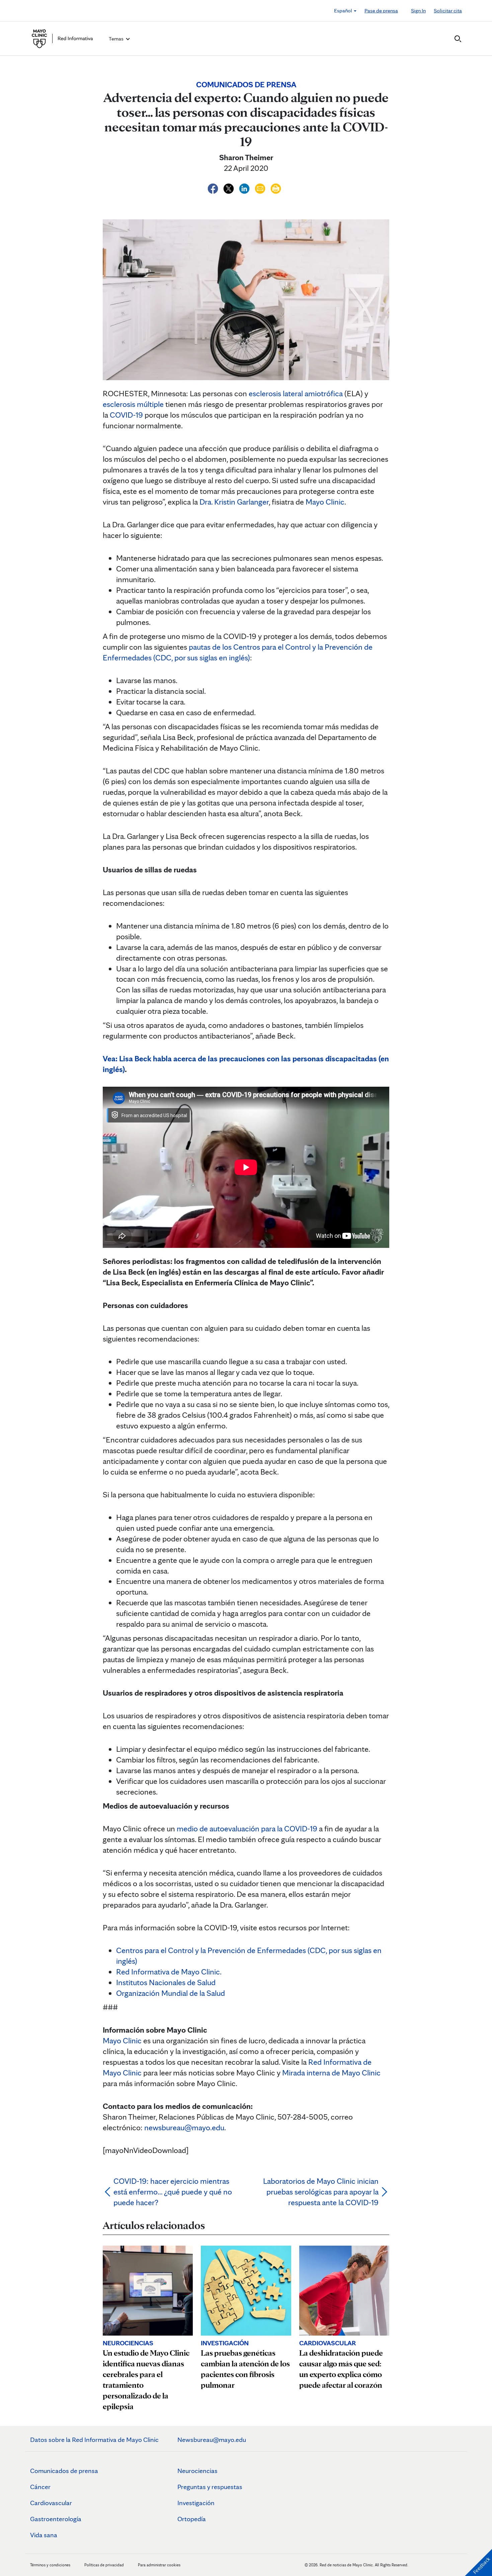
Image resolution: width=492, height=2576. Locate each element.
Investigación (196, 2503)
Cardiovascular (51, 2503)
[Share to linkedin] (245, 187)
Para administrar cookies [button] (159, 2565)
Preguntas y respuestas (210, 2487)
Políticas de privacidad (104, 2565)
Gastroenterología (56, 2519)
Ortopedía (192, 2519)
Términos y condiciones (51, 2565)
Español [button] (344, 11)
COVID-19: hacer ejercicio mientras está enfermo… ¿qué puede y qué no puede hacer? (173, 2192)
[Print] (276, 187)
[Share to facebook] (214, 187)
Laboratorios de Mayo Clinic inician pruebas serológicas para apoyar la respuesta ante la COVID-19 (321, 2192)
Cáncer (40, 2487)
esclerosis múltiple (133, 404)
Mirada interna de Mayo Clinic (331, 2073)
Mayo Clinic (325, 502)
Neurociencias (197, 2471)
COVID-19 (126, 415)
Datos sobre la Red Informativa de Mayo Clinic (94, 2440)
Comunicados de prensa (64, 2471)
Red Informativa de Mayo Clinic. (169, 1972)
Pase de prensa (381, 11)
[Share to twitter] (229, 187)
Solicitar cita (448, 11)
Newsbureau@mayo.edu (212, 2440)
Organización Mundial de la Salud (171, 1993)
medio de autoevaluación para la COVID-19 (247, 1829)
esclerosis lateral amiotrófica (296, 393)
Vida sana (44, 2535)
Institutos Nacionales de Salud (166, 1982)
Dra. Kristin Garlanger (234, 502)
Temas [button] (117, 39)
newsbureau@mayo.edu (184, 2127)
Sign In (418, 11)
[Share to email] (261, 187)
